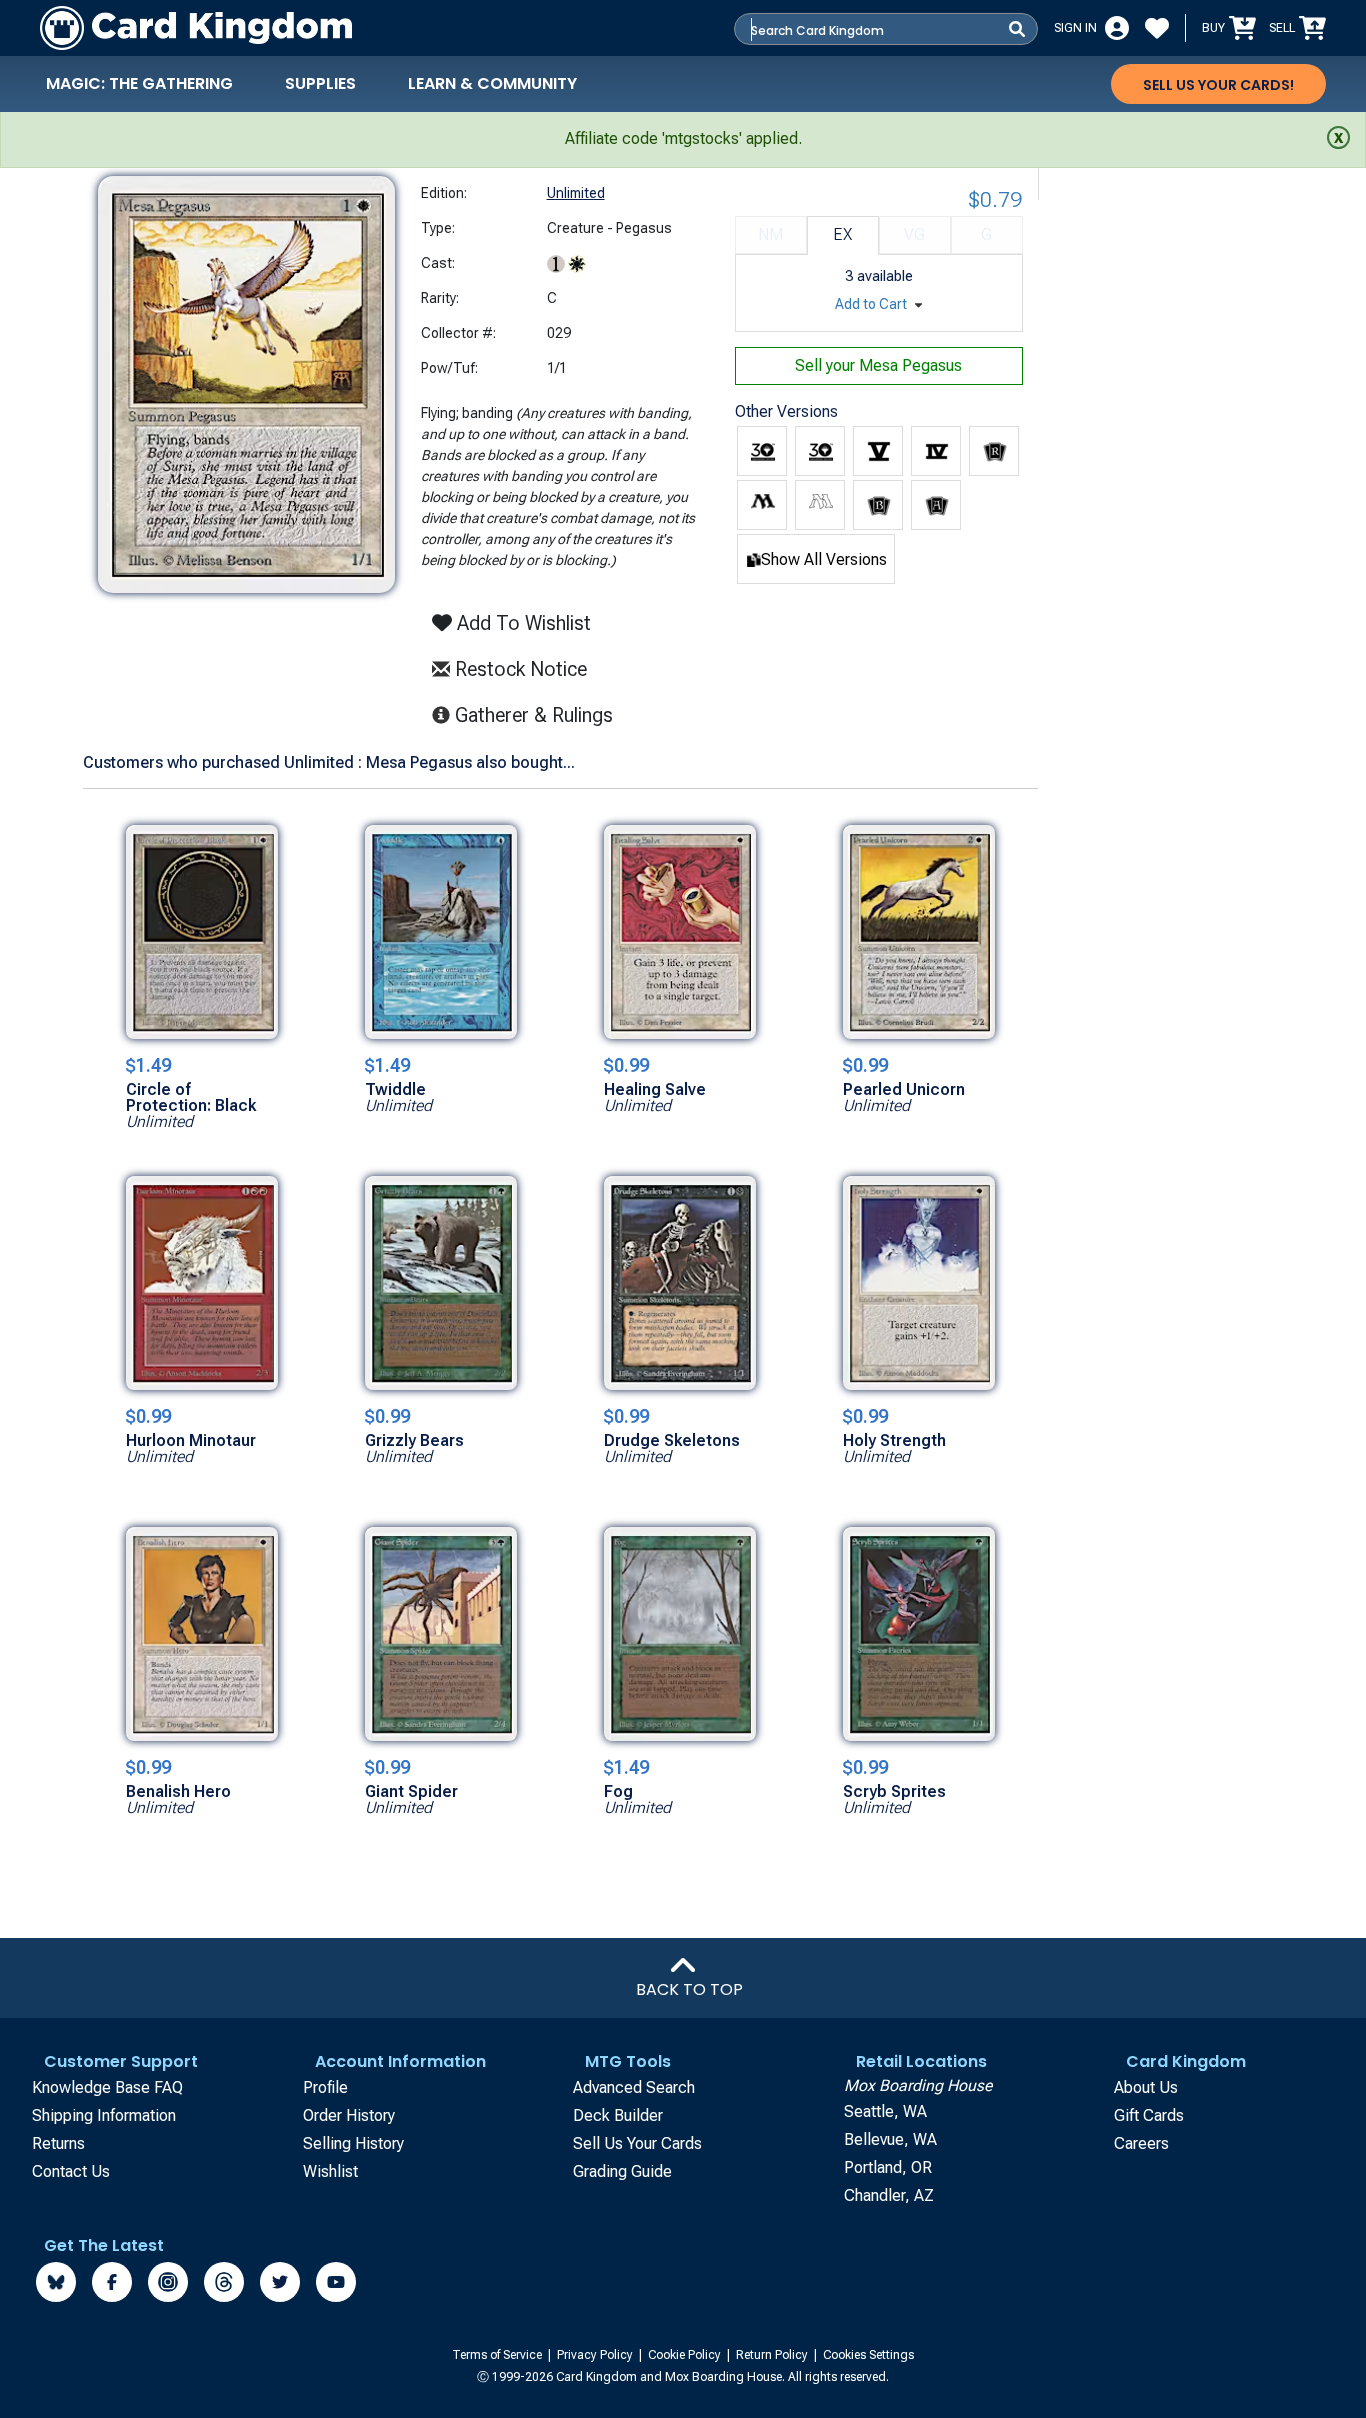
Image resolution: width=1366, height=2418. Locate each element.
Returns (58, 2143)
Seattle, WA (885, 2111)
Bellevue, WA (890, 2139)
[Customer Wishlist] (1157, 28)
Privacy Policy (596, 2355)
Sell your (878, 365)
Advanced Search (634, 2087)
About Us (1146, 2087)
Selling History (353, 2143)
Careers (1141, 2143)
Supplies (320, 83)
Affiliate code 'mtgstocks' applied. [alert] (683, 138)
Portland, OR (888, 2167)
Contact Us (71, 2171)
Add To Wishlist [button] (521, 623)
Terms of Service (498, 2355)
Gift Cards (1149, 2115)
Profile (325, 2087)
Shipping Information (104, 2115)
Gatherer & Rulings (539, 714)
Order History (349, 2115)
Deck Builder (618, 2115)
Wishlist (330, 2171)
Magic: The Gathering (139, 83)
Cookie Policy (686, 2355)
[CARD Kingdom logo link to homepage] (196, 28)
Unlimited (576, 193)
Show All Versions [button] (824, 559)
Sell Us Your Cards (637, 2143)
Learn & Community (492, 83)
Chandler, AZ (889, 2195)
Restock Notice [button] (518, 669)
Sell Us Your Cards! (1218, 85)
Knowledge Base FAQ (107, 2087)
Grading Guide (622, 2171)
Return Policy (773, 2355)
